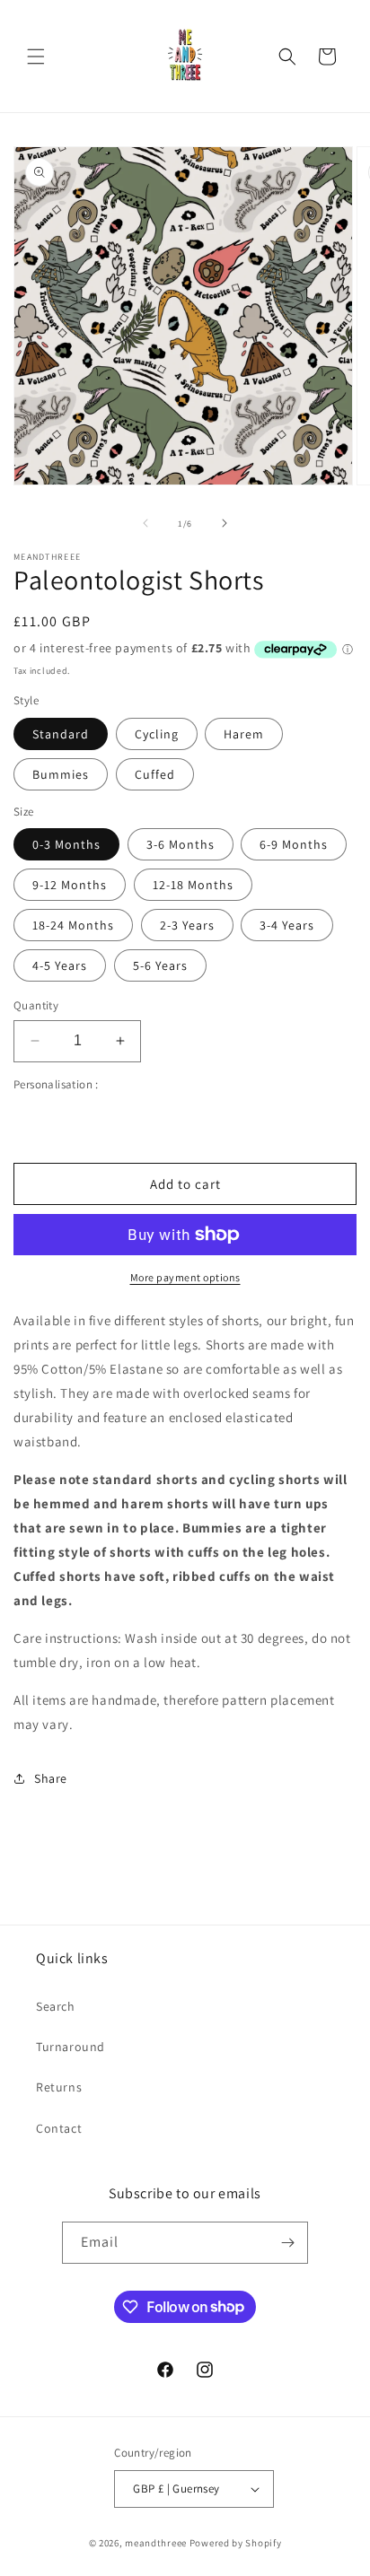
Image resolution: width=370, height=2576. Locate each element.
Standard (61, 734)
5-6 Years (160, 965)
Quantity (36, 1005)
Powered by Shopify (236, 2543)
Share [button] (51, 1778)
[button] (36, 57)
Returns (59, 2087)
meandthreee (156, 2543)
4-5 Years (60, 965)
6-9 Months (294, 844)
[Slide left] (145, 523)
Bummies (61, 774)
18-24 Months (73, 925)
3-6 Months (181, 844)
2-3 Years (187, 925)
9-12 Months (70, 885)
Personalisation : (56, 1084)
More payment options (185, 1277)
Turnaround (70, 2047)
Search (56, 2006)
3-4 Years (287, 925)
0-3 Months (66, 844)
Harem (244, 734)
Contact (59, 2128)
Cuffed (155, 774)
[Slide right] (225, 523)
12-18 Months (193, 885)
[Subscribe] (287, 2243)
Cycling (157, 734)
